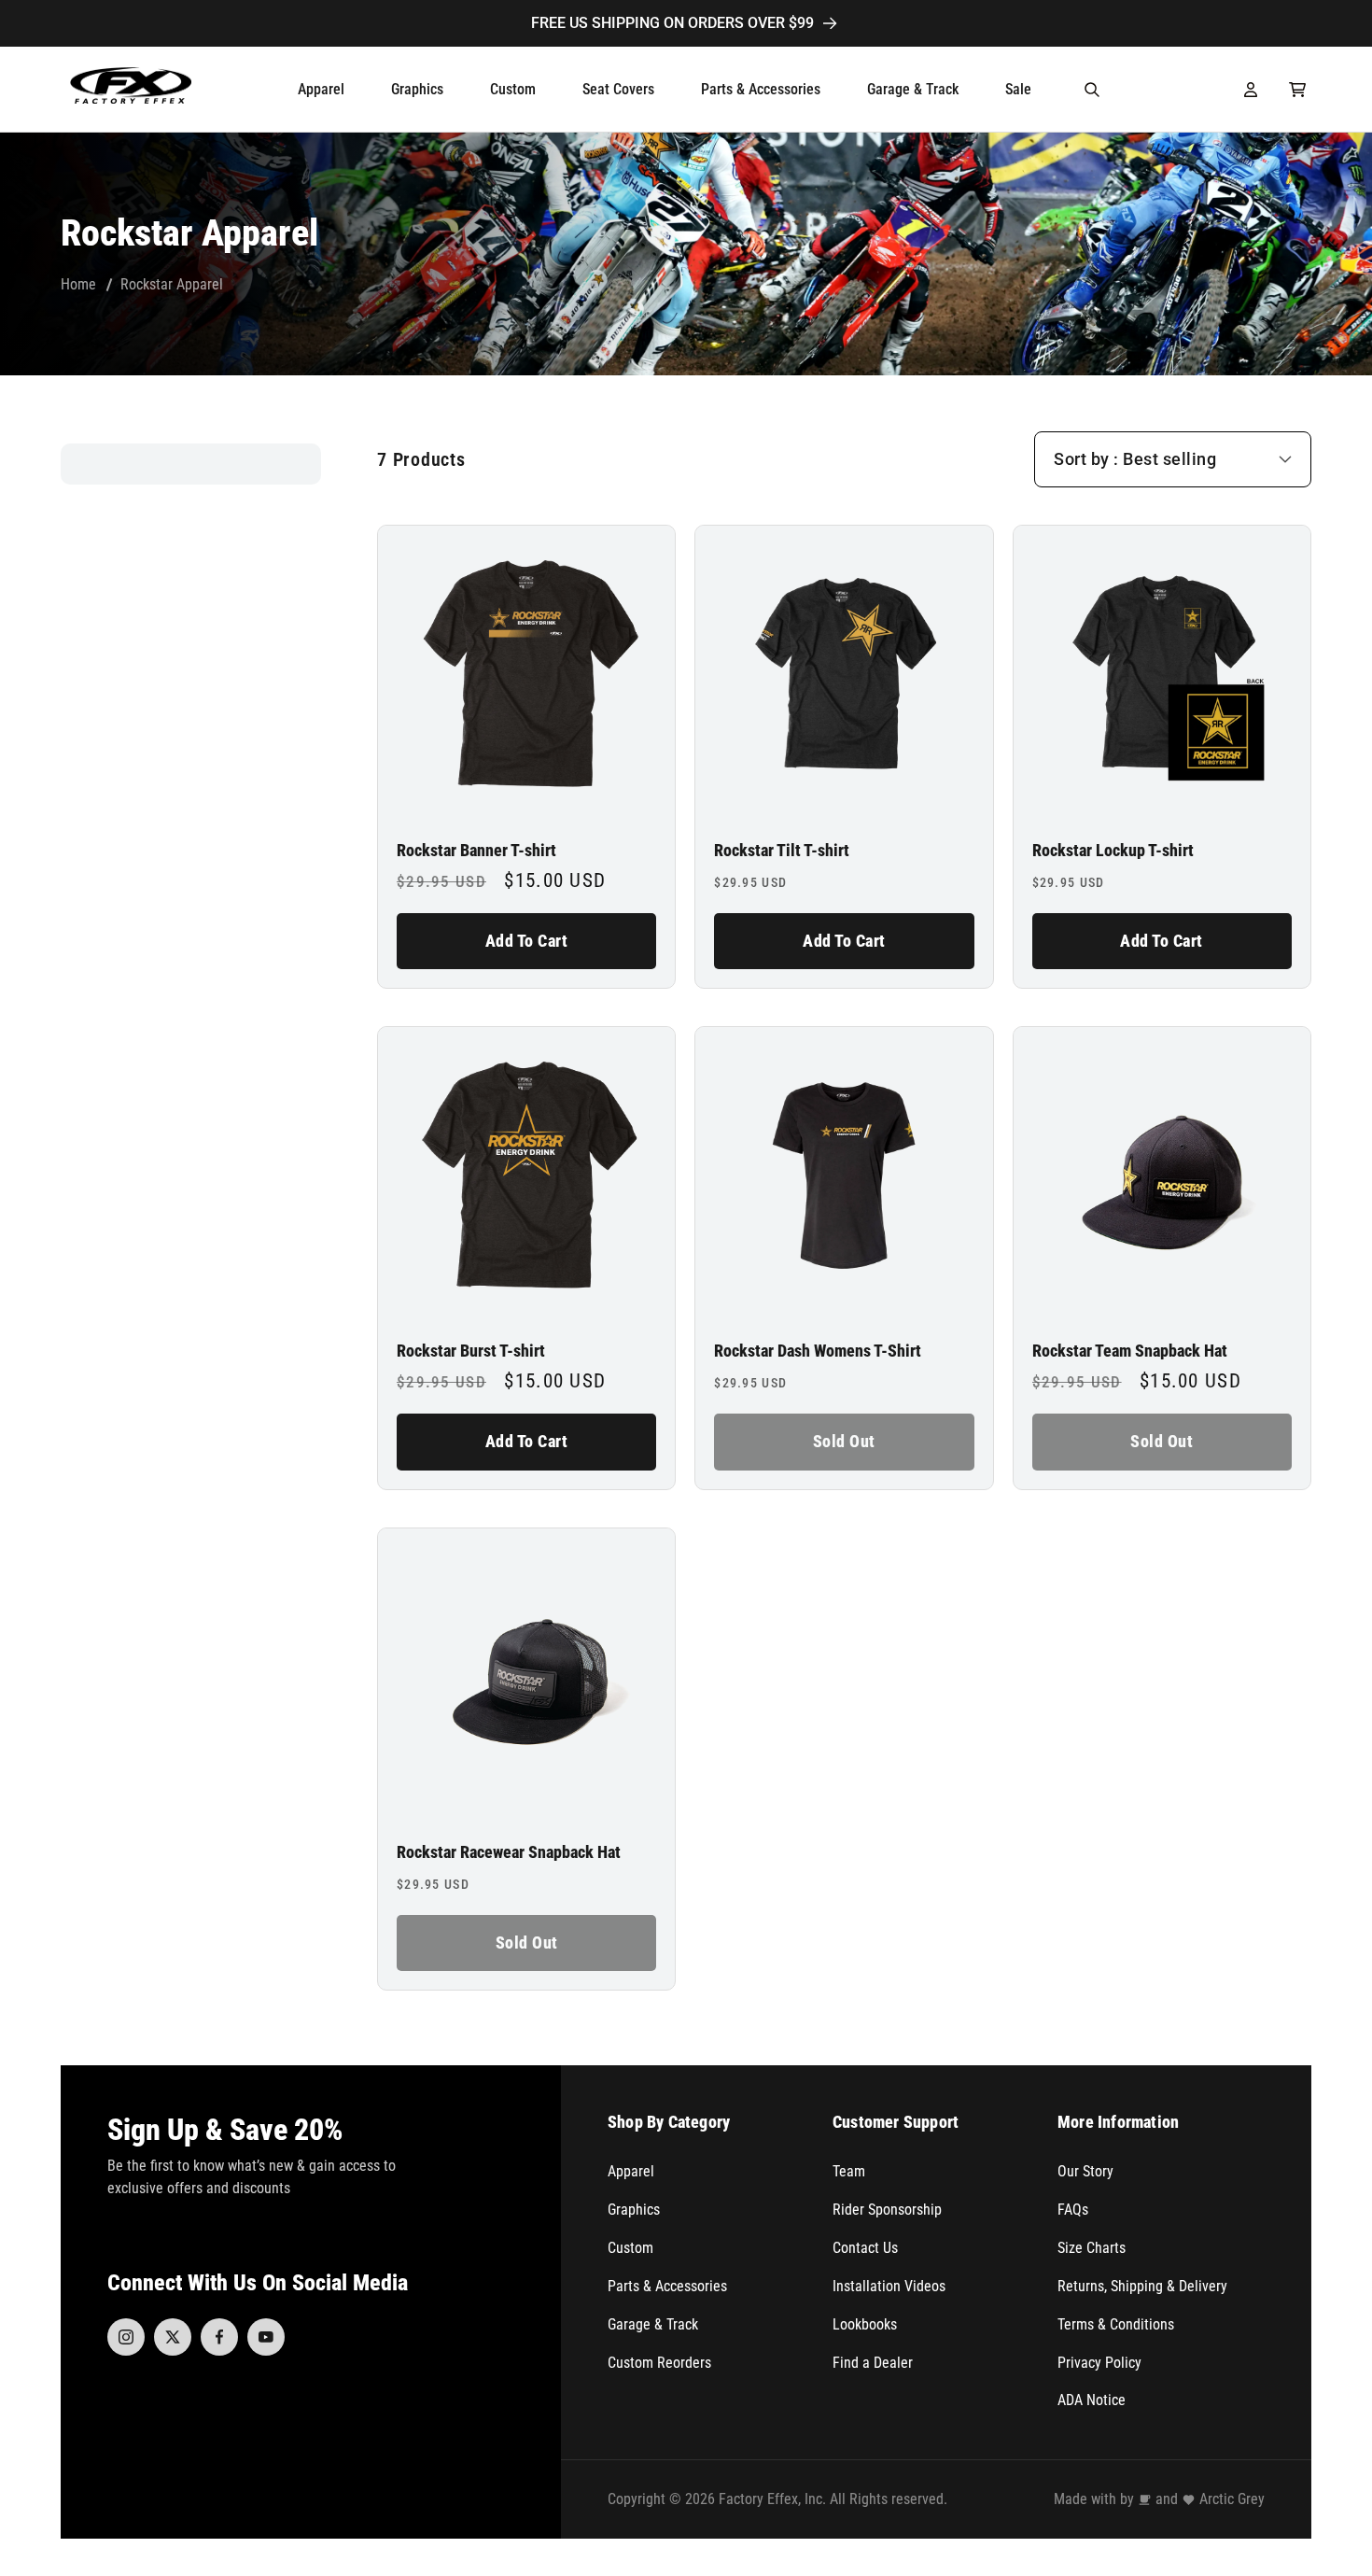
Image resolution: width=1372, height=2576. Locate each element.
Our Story (1085, 2171)
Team (849, 2171)
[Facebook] (219, 2337)
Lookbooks (865, 2324)
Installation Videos (889, 2286)
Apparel (631, 2171)
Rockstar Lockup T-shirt (1113, 851)
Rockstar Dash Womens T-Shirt (818, 1351)
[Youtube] (266, 2337)
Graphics (634, 2210)
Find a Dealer (873, 2363)
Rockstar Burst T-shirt (471, 1351)
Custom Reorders (659, 2363)
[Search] (1092, 90)
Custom (630, 2248)
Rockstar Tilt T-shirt (782, 851)
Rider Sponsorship (887, 2210)
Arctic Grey (1232, 2499)
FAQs (1073, 2210)
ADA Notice (1092, 2400)
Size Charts (1092, 2248)
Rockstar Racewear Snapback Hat (509, 1852)
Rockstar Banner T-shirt (476, 851)
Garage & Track (653, 2324)
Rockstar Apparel (172, 284)
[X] (173, 2337)
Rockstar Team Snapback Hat (1130, 1351)
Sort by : (1086, 459)
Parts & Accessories (667, 2286)
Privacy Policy (1099, 2363)
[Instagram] (126, 2337)
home (78, 284)
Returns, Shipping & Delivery (1142, 2286)
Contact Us (865, 2248)
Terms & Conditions (1116, 2324)
